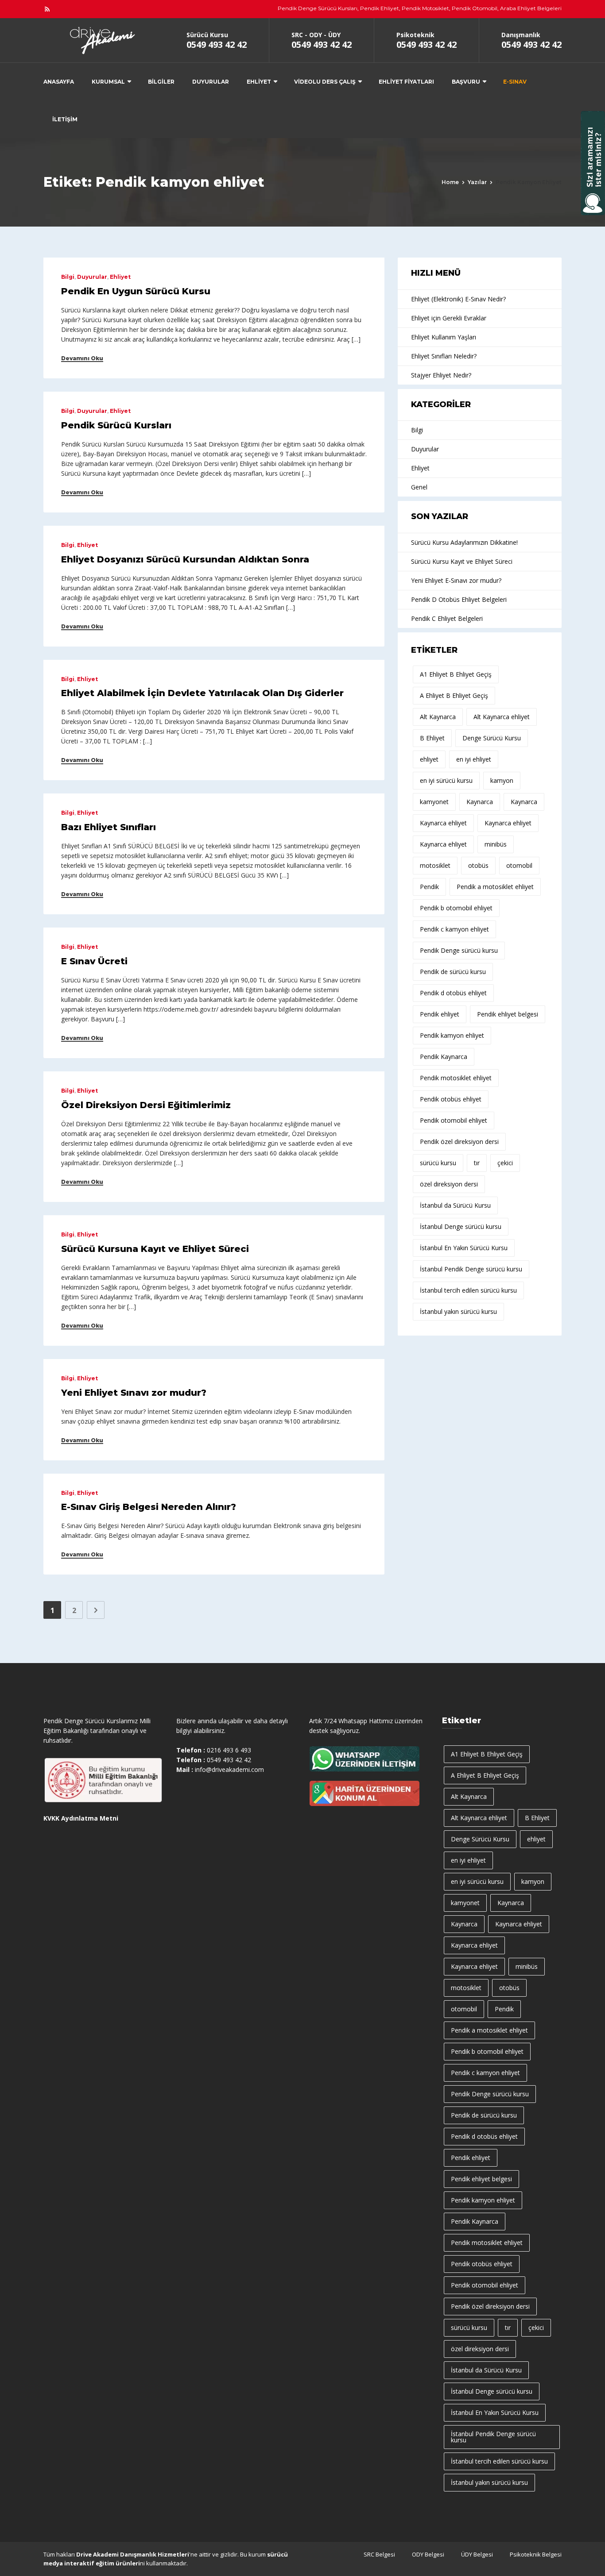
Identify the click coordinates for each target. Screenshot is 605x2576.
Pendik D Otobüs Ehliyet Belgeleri (459, 599)
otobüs (478, 865)
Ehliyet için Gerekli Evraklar (449, 318)
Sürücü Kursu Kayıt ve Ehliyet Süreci (462, 561)
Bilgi (68, 277)
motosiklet (435, 865)
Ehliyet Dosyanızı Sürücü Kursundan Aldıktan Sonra (185, 559)
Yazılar (477, 182)
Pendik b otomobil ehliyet (456, 908)
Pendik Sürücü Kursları (116, 425)
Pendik (429, 887)
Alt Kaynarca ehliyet (502, 717)
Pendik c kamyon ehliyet (454, 929)
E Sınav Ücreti (94, 961)
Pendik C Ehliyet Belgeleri (447, 618)
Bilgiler (161, 82)
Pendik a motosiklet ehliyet (495, 887)
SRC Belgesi (379, 2554)
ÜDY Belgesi (477, 2554)
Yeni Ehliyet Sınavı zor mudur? (134, 1393)
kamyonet (434, 802)
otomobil (519, 865)
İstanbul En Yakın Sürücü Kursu (464, 1248)
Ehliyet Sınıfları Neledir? (444, 356)
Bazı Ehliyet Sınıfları (109, 827)
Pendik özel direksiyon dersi (459, 1142)
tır (477, 1163)
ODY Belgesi (428, 2554)
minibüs (496, 844)
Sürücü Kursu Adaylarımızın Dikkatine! (464, 542)
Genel (419, 487)
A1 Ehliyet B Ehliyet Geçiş (456, 674)
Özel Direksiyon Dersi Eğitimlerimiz (146, 1105)
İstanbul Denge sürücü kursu (461, 1226)
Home (450, 182)
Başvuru (466, 82)
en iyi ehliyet (474, 759)
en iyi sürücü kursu (446, 780)
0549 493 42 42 (217, 44)
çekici (505, 1163)
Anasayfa (59, 82)
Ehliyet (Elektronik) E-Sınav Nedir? (458, 299)
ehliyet (429, 759)
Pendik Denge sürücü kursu (459, 950)
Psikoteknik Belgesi (536, 2554)
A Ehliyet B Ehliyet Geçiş (454, 695)
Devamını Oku (82, 358)
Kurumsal (108, 82)
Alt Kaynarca (438, 717)
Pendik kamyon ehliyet (452, 1035)
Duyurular (211, 82)
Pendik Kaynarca (444, 1057)
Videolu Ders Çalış (325, 82)
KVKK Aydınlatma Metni (81, 1818)
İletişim (65, 119)
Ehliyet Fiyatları (406, 82)
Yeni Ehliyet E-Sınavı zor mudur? (456, 580)
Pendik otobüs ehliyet (451, 1099)
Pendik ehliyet (440, 1014)
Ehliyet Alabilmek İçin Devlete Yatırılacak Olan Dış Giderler (202, 693)
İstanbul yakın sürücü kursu (458, 1311)
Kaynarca (480, 802)
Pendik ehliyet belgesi (508, 1014)
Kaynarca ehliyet (443, 823)
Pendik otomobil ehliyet (454, 1120)
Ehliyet (259, 82)
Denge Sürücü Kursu (492, 738)
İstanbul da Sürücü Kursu (455, 1205)
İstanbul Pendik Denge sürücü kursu (471, 1269)
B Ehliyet (432, 738)
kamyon (502, 780)
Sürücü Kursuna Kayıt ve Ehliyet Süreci (155, 1249)
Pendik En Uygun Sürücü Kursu (136, 291)
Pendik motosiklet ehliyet (456, 1078)
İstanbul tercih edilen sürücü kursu (468, 1290)
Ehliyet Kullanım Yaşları (444, 337)
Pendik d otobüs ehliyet (453, 993)
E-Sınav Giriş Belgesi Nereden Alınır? (149, 1507)
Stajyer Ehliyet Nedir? (441, 375)
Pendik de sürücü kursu (453, 972)
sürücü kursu (438, 1163)
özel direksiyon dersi (449, 1184)
